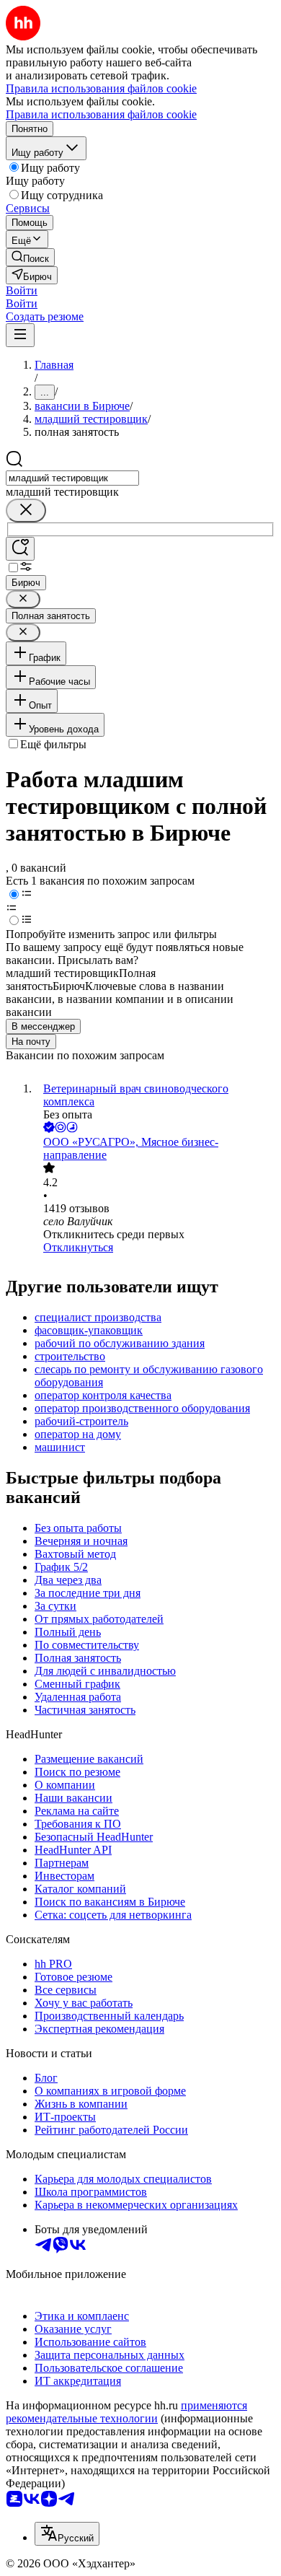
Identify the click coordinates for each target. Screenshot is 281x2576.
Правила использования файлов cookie (101, 114)
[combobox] (72, 478)
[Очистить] (26, 511)
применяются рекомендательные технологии (126, 2412)
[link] (30, 257)
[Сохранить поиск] (20, 549)
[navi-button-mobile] (20, 335)
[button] (22, 290)
